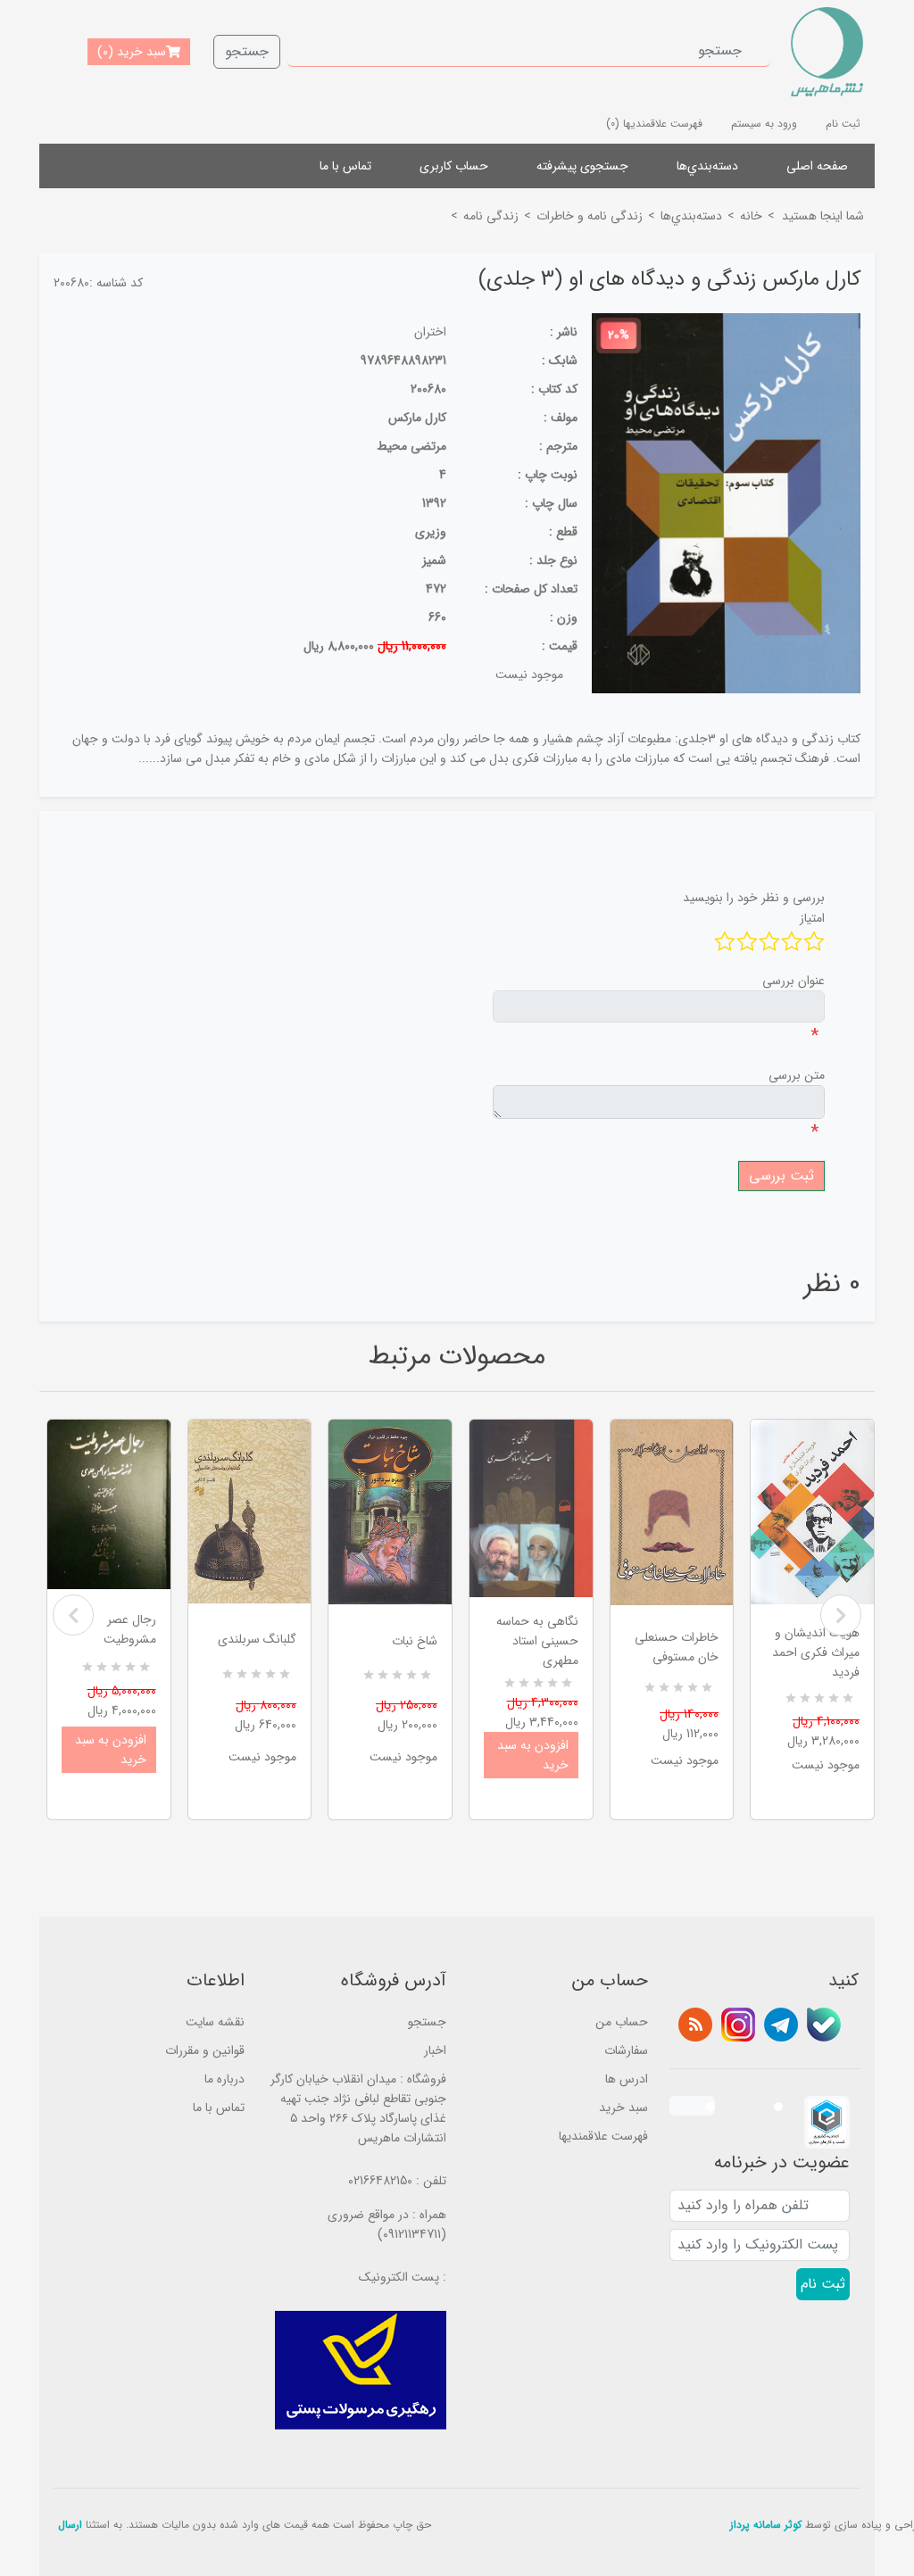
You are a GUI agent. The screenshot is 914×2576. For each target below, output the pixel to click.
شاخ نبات (415, 1641)
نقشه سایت (215, 2022)
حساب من (622, 2022)
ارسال (70, 2525)
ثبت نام (843, 124)
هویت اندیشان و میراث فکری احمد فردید (816, 1652)
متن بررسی (797, 1075)
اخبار (435, 2050)
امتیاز (812, 918)
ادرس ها (627, 2079)
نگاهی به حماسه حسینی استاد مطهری (537, 1641)
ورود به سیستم (764, 124)
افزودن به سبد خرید (111, 1750)
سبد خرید (623, 2108)
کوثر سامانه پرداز (766, 2525)
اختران (430, 332)
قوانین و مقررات (205, 2050)
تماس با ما (345, 166)
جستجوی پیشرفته (582, 166)
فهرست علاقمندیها (603, 2136)
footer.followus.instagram (738, 2025)
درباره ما (224, 2079)
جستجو (247, 51)
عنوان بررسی (794, 981)
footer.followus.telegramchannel (781, 2025)
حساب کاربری (454, 166)
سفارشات (626, 2050)
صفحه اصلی (817, 166)
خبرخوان (695, 2025)
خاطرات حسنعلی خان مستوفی (677, 1647)
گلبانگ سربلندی (257, 1639)
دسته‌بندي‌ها (707, 166)
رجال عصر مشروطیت (130, 1629)
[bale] (824, 2025)
